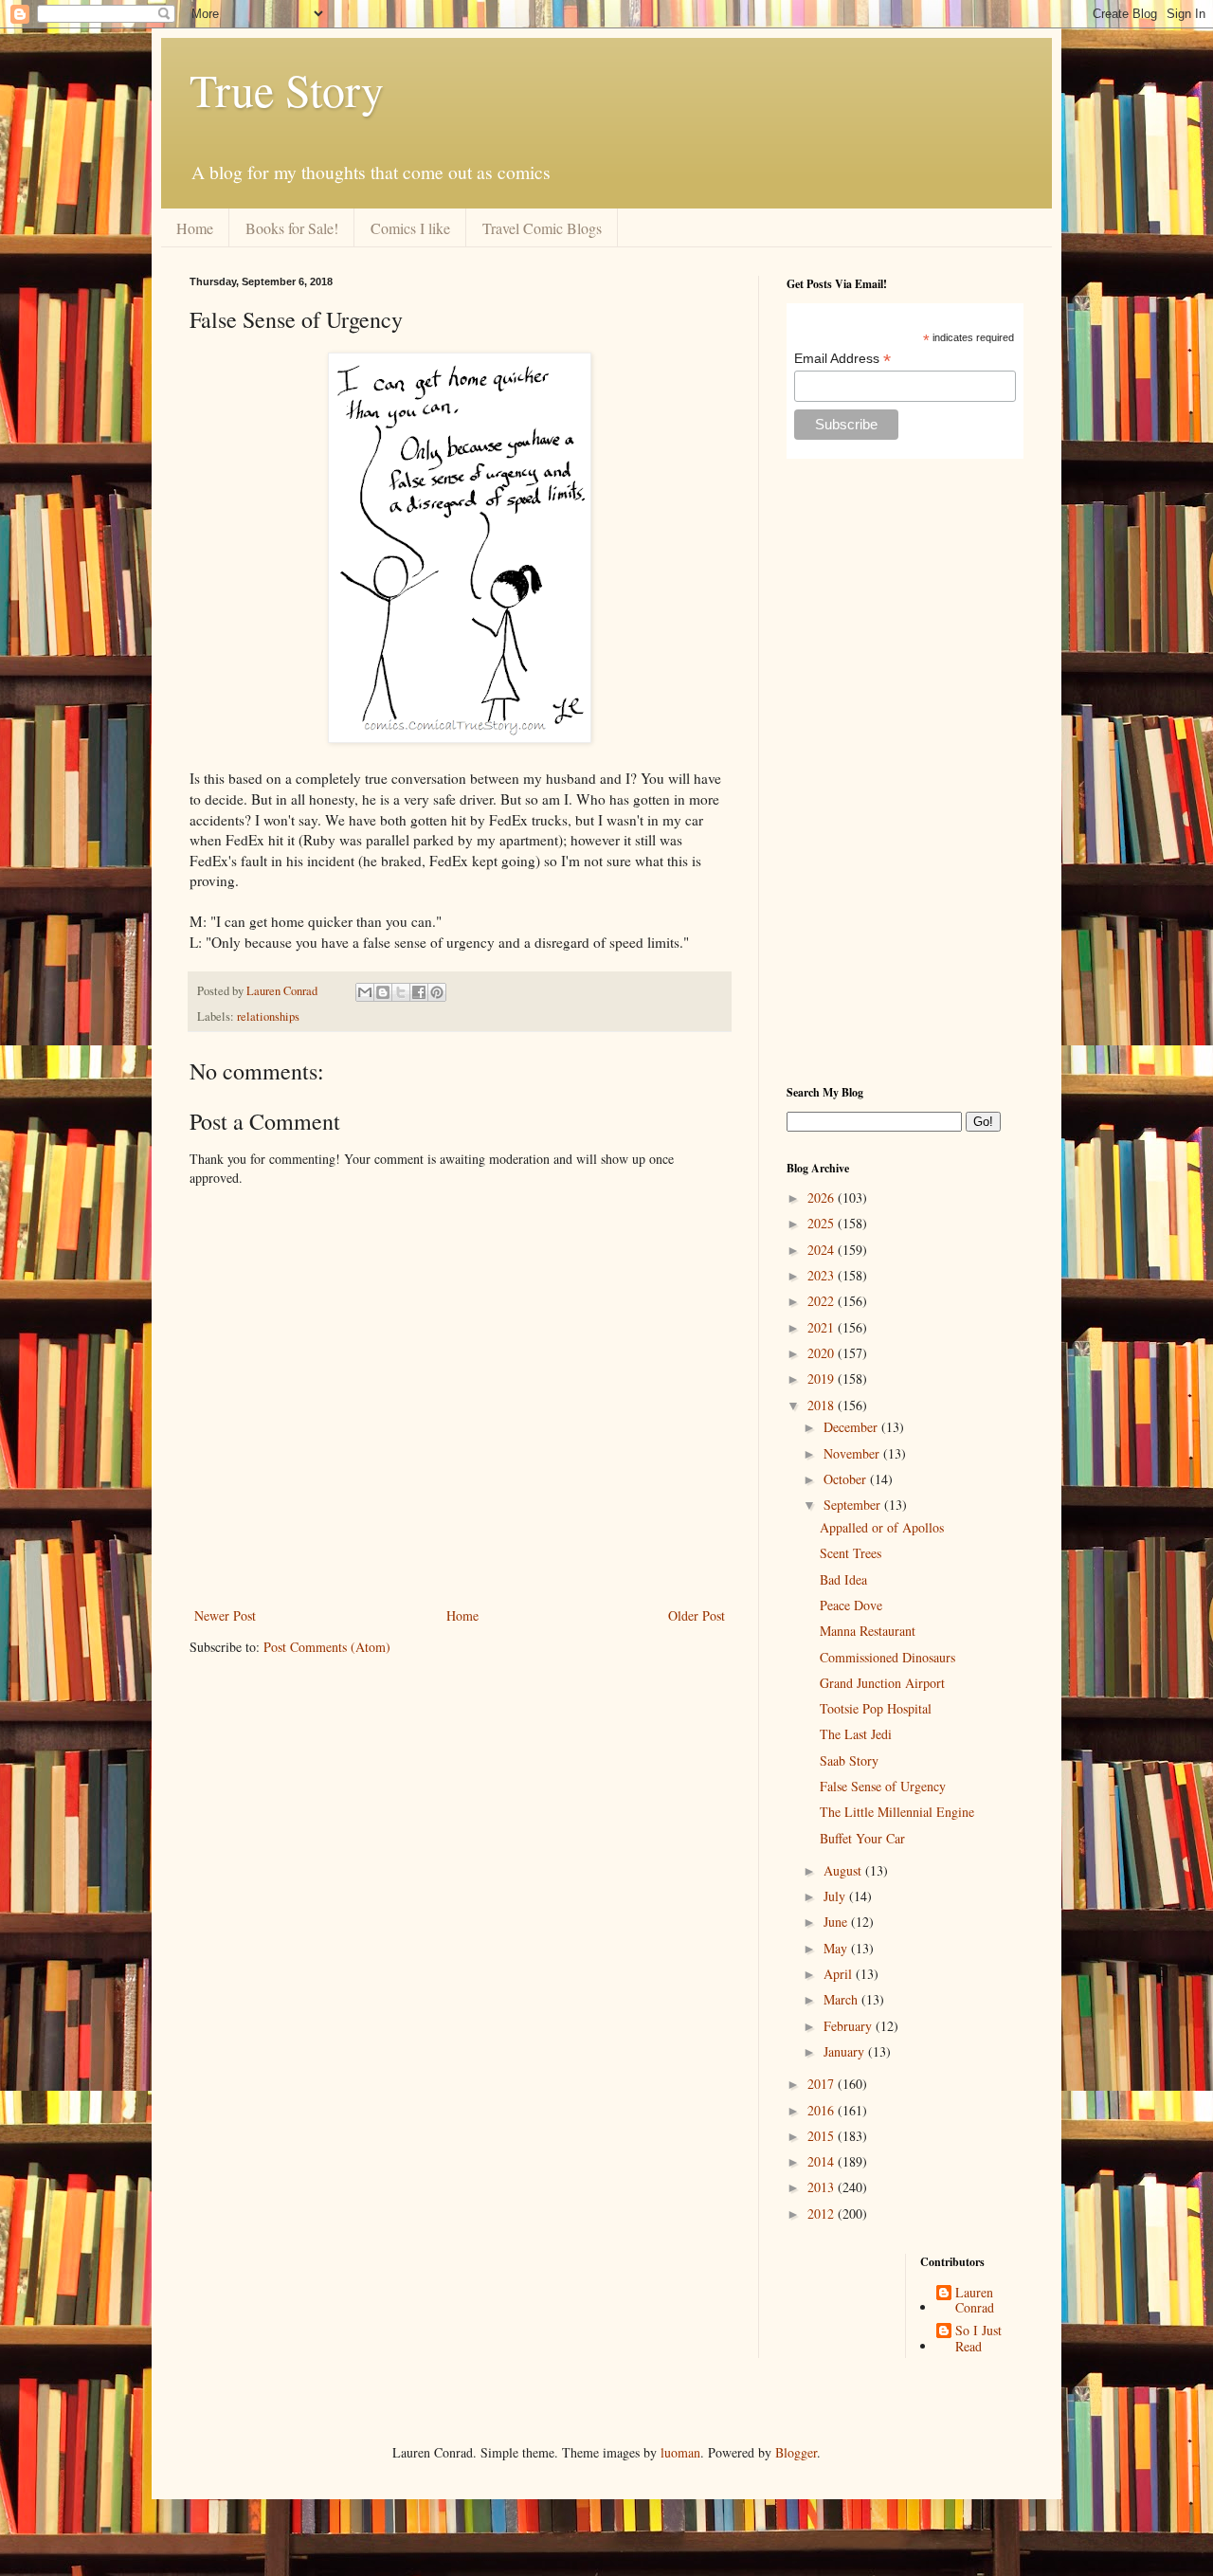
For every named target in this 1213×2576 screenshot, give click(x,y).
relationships (268, 1016)
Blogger (796, 2452)
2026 (823, 1197)
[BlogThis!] (383, 992)
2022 (823, 1301)
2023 (823, 1275)
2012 (823, 2213)
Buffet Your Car (862, 1838)
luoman (680, 2452)
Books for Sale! (292, 228)
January (846, 2051)
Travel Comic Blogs (542, 228)
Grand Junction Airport (882, 1683)
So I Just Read (978, 2339)
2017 (823, 2084)
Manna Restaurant (868, 1631)
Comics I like (410, 228)
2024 (823, 1250)
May (837, 1948)
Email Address (842, 359)
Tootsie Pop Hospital (876, 1708)
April (840, 1974)
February (850, 2026)
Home (195, 228)
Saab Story (849, 1760)
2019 (823, 1379)
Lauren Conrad (975, 2301)
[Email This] (365, 992)
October (847, 1479)
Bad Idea (843, 1579)
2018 (823, 1405)
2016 (823, 2110)
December (852, 1427)
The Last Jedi (856, 1734)
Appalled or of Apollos (882, 1527)
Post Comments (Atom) (327, 1647)
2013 (823, 2187)
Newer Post (225, 1615)
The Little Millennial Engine (897, 1812)
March (842, 1999)
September (854, 1505)
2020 (823, 1353)
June (837, 1922)
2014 (823, 2161)
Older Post (697, 1615)
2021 (823, 1327)
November (853, 1453)
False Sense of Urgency (883, 1786)
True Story (287, 89)
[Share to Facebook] (419, 992)
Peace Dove (851, 1605)
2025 (823, 1223)
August (844, 1870)
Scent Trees (851, 1553)
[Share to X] (401, 992)
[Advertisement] (905, 771)
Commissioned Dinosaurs (887, 1657)
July (836, 1896)
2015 (823, 2136)
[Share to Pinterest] (437, 992)
